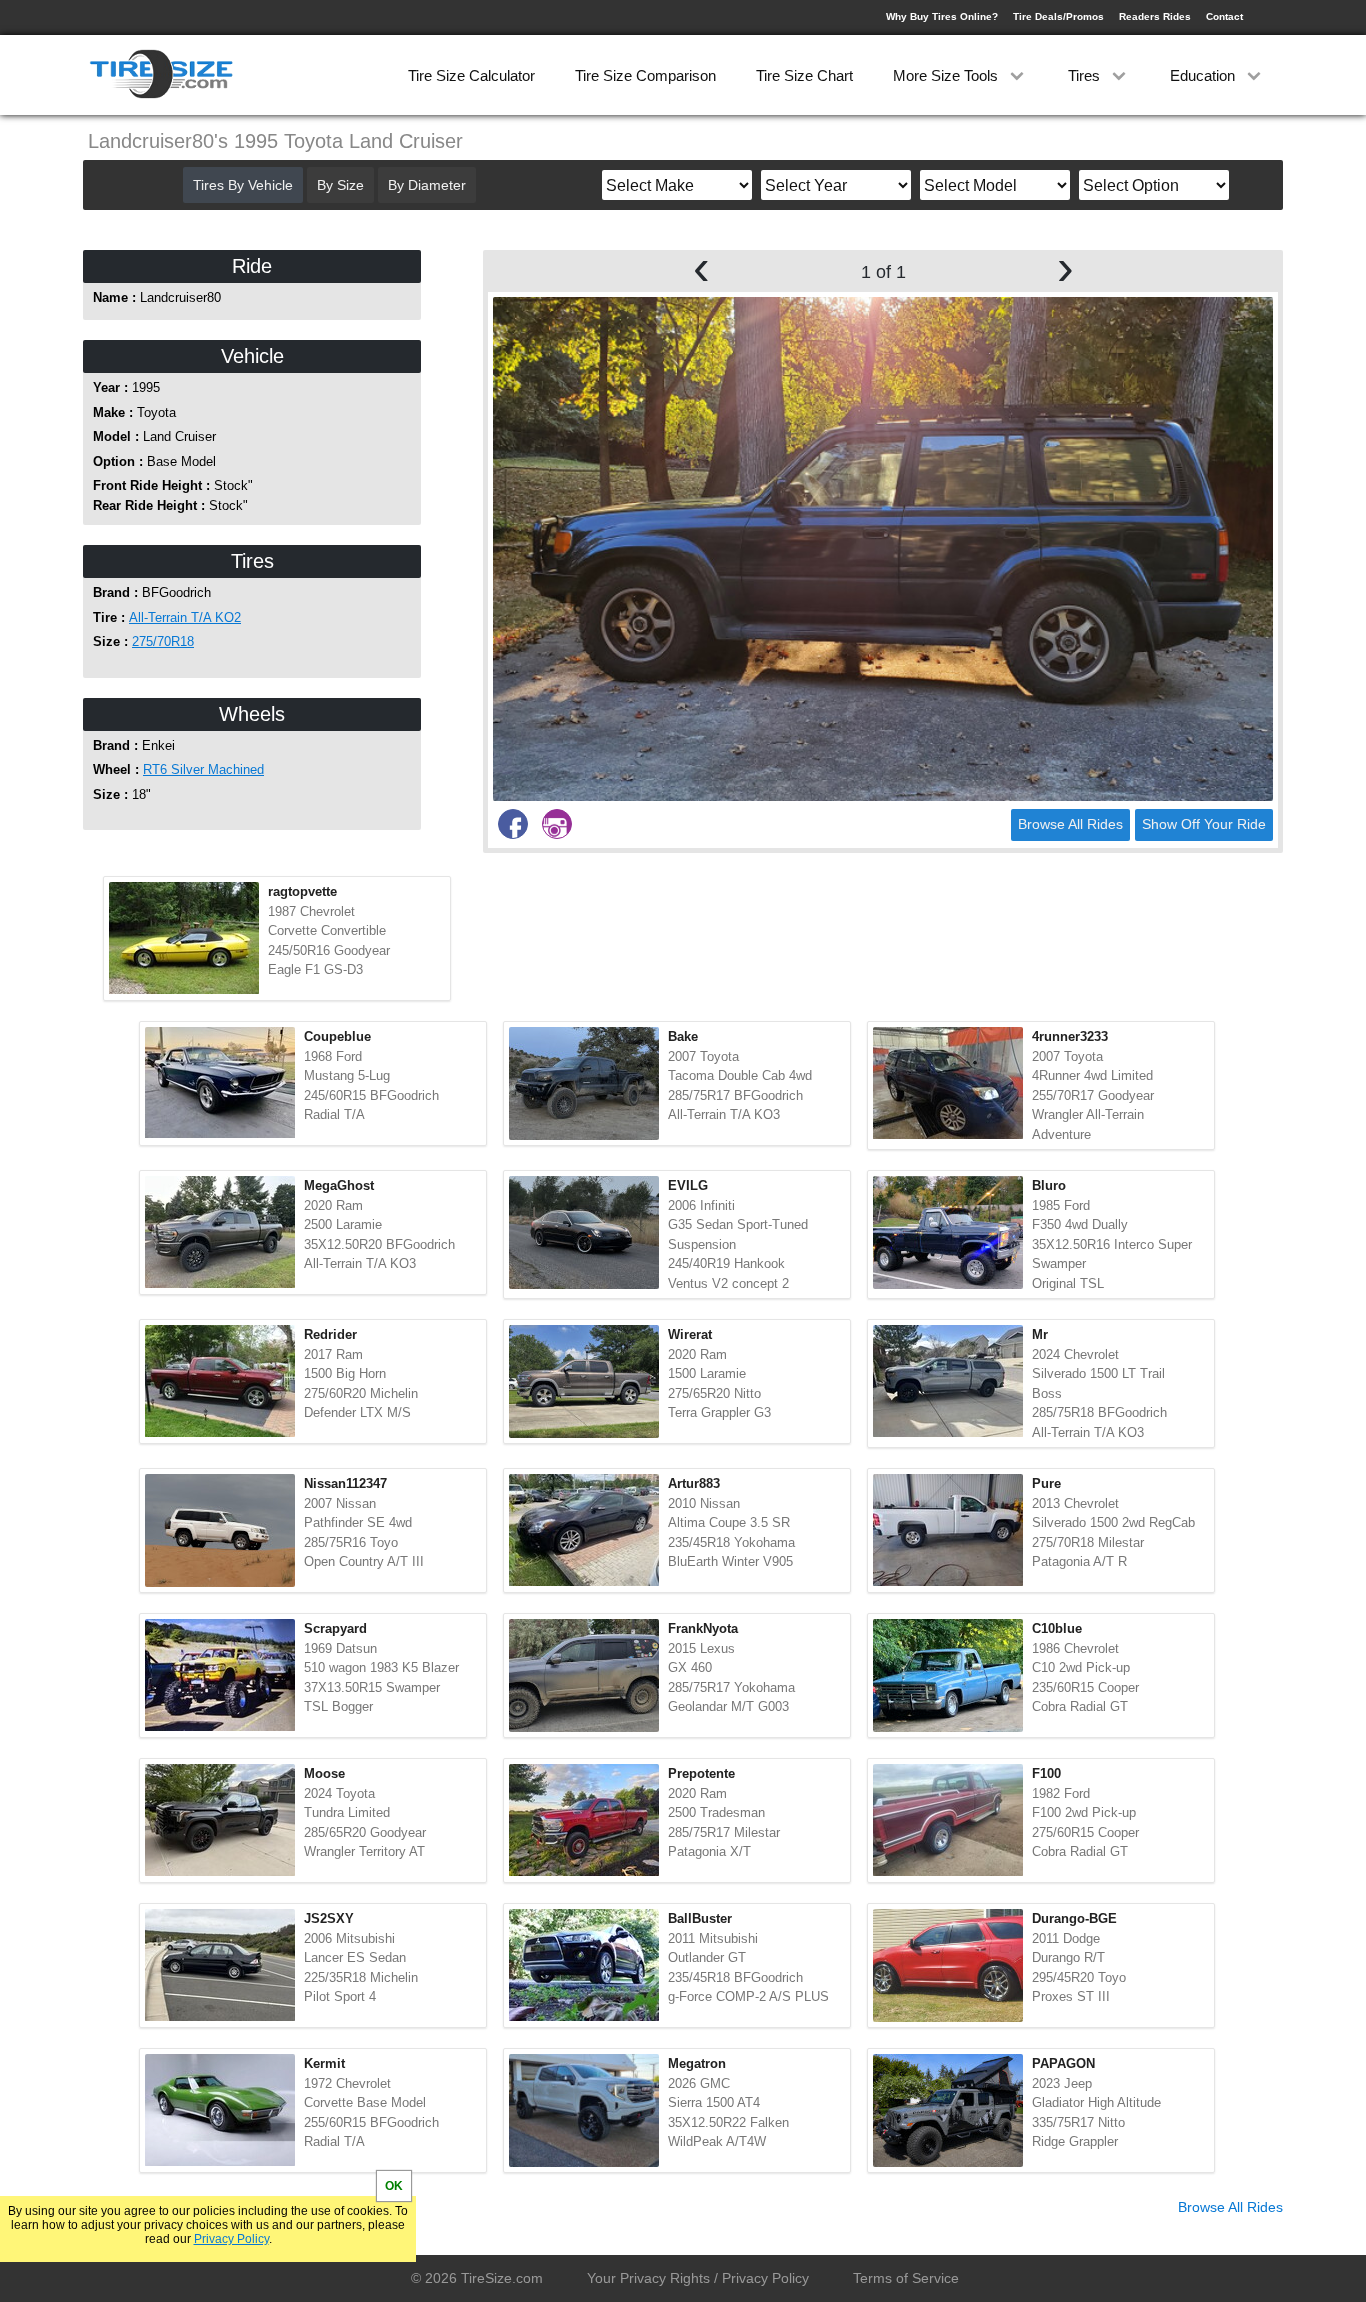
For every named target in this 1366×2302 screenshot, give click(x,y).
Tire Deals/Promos (1058, 16)
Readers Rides (1155, 16)
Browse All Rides (1070, 824)
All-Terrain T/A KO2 (185, 617)
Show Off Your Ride (1204, 824)
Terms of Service (906, 2278)
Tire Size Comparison (645, 75)
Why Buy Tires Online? (942, 16)
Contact (1224, 16)
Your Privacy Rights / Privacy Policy (698, 2278)
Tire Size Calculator (471, 75)
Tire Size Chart (804, 75)
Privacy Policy (231, 2239)
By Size (340, 185)
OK (394, 2186)
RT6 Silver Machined (203, 769)
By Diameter (427, 185)
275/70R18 (163, 641)
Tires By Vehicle (243, 185)
